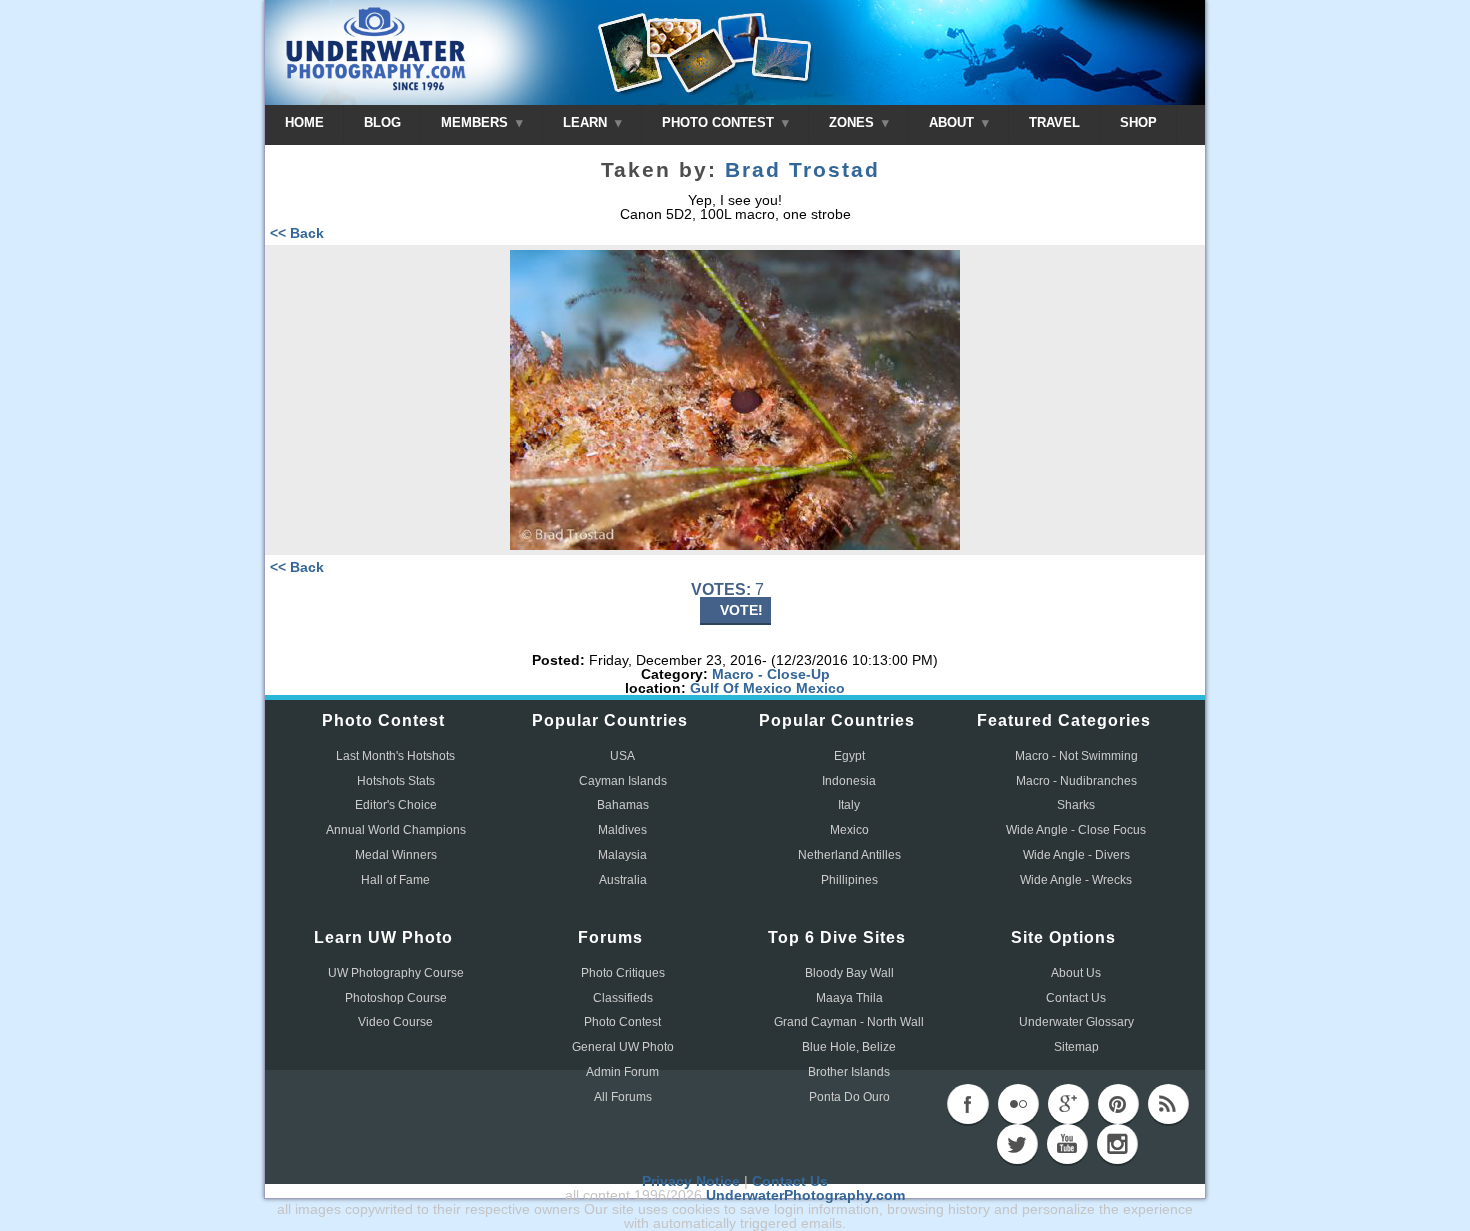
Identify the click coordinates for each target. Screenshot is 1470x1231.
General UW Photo (623, 1047)
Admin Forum (622, 1072)
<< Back (297, 233)
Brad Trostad (802, 170)
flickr (1018, 1104)
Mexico (820, 688)
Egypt (849, 756)
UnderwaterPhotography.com (805, 1195)
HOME (304, 122)
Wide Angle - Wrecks (1076, 880)
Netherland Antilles (849, 855)
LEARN (587, 122)
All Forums (623, 1097)
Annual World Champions (396, 830)
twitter (1017, 1144)
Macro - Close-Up (771, 674)
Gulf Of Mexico (741, 688)
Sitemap (1076, 1047)
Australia (623, 880)
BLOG (382, 122)
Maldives (622, 830)
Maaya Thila (849, 998)
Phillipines (849, 880)
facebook (968, 1104)
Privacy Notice (691, 1181)
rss (1168, 1104)
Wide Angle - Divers (1076, 855)
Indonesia (849, 781)
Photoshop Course (396, 998)
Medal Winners (396, 855)
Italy (849, 805)
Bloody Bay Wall (849, 973)
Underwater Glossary (1076, 1022)
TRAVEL (1054, 122)
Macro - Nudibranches (1076, 781)
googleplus (1068, 1104)
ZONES (853, 122)
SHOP (1138, 122)
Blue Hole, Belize (849, 1047)
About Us (1076, 973)
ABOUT (953, 122)
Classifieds (623, 998)
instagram (1117, 1144)
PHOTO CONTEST (720, 122)
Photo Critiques (623, 973)
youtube (1067, 1144)
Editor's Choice (396, 805)
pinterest (1118, 1104)
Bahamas (623, 805)
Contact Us (1076, 998)
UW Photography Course (396, 973)
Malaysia (622, 855)
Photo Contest (622, 1022)
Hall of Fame (395, 880)
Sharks (1076, 805)
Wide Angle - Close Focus (1076, 830)
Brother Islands (849, 1072)
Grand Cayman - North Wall (849, 1022)
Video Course (395, 1022)
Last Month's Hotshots (395, 756)
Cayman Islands (623, 781)
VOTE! (741, 610)
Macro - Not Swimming (1076, 756)
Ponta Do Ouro (849, 1097)
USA (622, 756)
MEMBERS (476, 122)
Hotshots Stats (396, 781)
